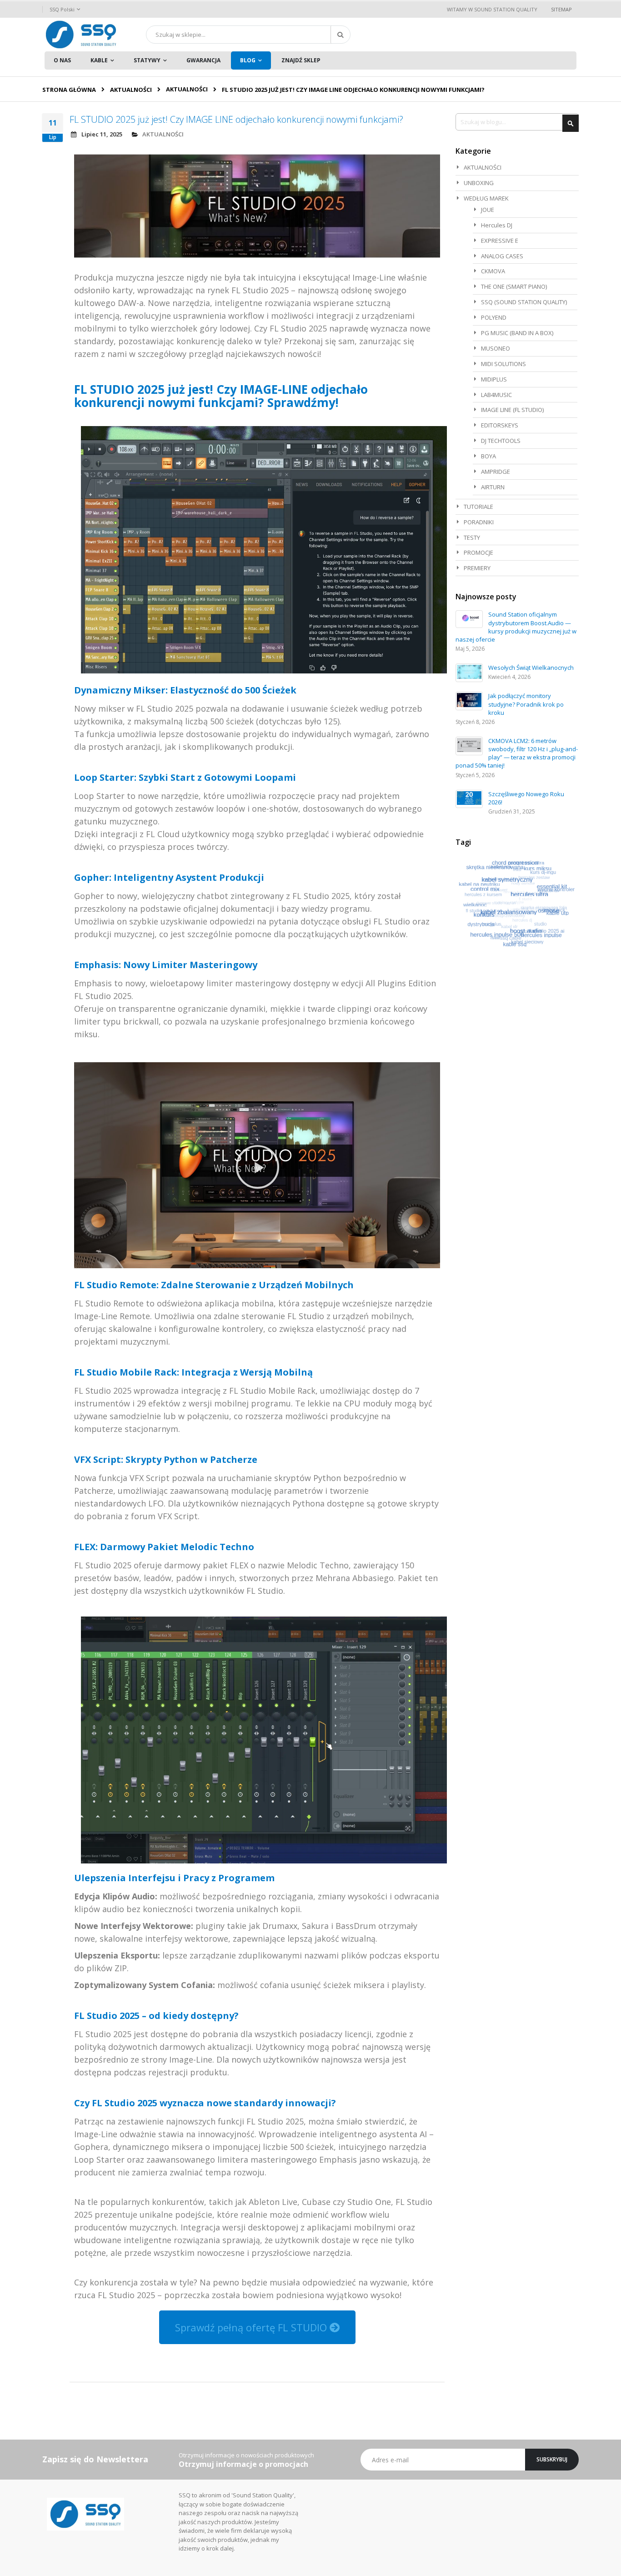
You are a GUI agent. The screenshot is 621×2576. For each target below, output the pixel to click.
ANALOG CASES (502, 256)
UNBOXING (479, 183)
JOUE (488, 210)
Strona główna (69, 90)
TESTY (472, 537)
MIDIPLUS (494, 379)
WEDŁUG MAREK (486, 198)
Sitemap (561, 9)
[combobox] (248, 35)
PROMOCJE (478, 552)
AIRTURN (493, 487)
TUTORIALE (478, 507)
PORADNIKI (479, 522)
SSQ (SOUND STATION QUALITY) (524, 302)
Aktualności (131, 90)
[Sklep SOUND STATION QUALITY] (81, 35)
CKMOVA (493, 271)
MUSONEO (496, 348)
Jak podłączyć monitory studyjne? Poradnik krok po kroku (526, 704)
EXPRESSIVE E (500, 241)
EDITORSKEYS (500, 425)
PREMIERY (477, 568)
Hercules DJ (497, 225)
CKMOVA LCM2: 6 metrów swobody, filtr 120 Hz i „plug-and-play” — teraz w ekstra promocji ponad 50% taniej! (517, 753)
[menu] (310, 60)
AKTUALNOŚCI (187, 89)
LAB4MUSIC (496, 395)
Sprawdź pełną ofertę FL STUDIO (252, 2327)
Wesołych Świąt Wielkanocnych (531, 668)
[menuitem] (62, 60)
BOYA (488, 456)
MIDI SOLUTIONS (503, 364)
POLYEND (494, 317)
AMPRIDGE (496, 472)
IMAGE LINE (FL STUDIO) (512, 410)
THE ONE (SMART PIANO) (514, 286)
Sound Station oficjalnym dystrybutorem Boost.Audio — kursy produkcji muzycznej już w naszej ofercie (516, 627)
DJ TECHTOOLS (501, 441)
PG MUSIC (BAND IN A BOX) (517, 333)
